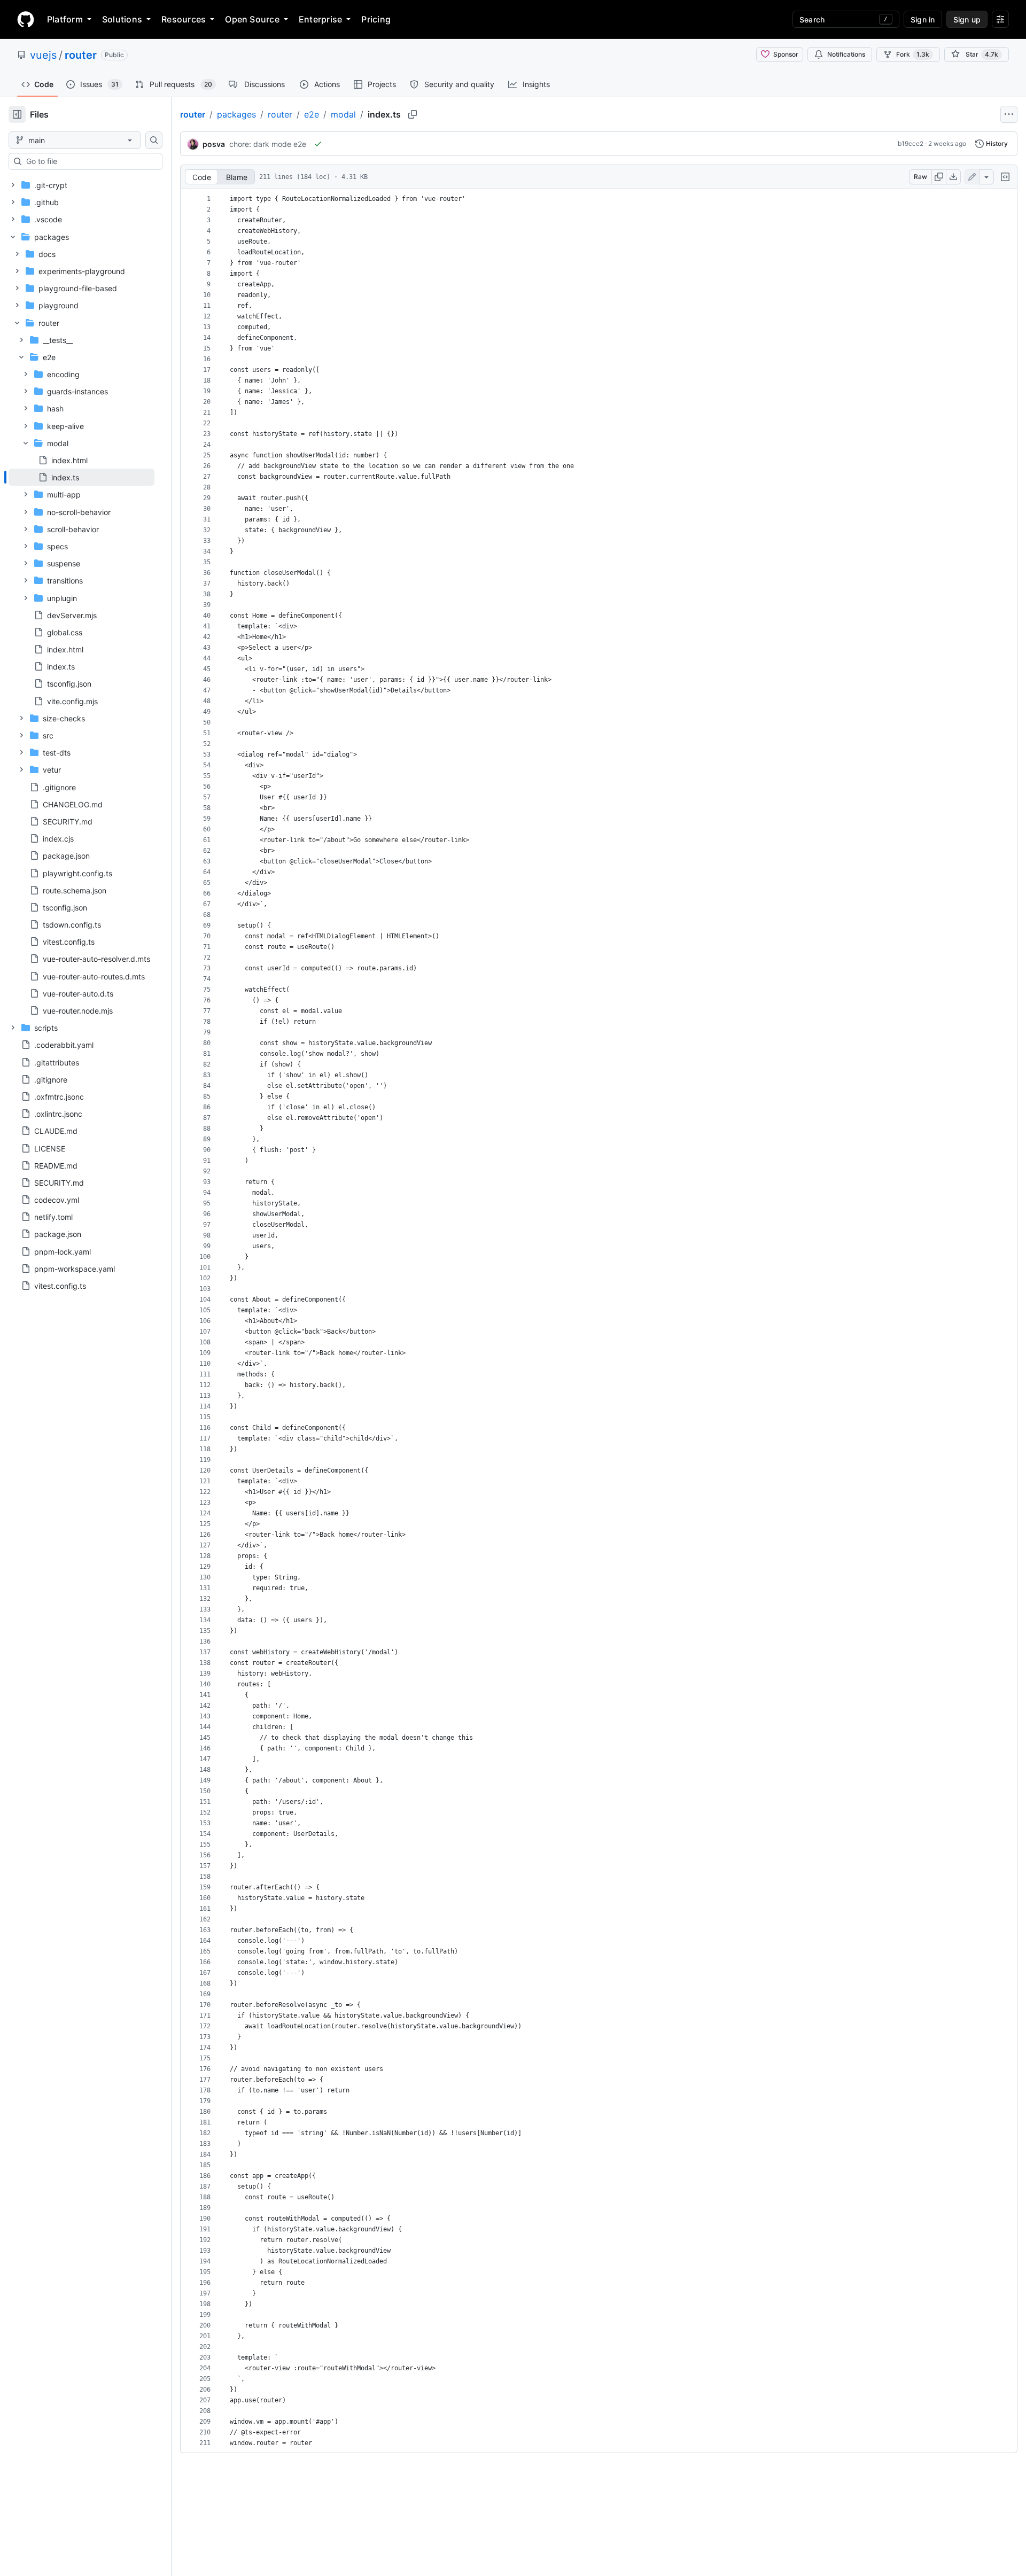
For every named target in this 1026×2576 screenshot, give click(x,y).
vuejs (43, 55)
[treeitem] (81, 477)
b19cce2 (911, 143)
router (81, 55)
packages (236, 114)
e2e (312, 114)
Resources (184, 19)
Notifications (846, 54)
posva (214, 144)
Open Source (252, 19)
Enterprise (320, 19)
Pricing (376, 19)
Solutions (122, 19)
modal (343, 114)
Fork (913, 54)
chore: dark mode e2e (268, 144)
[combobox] (90, 161)
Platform (65, 19)
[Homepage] (26, 19)
